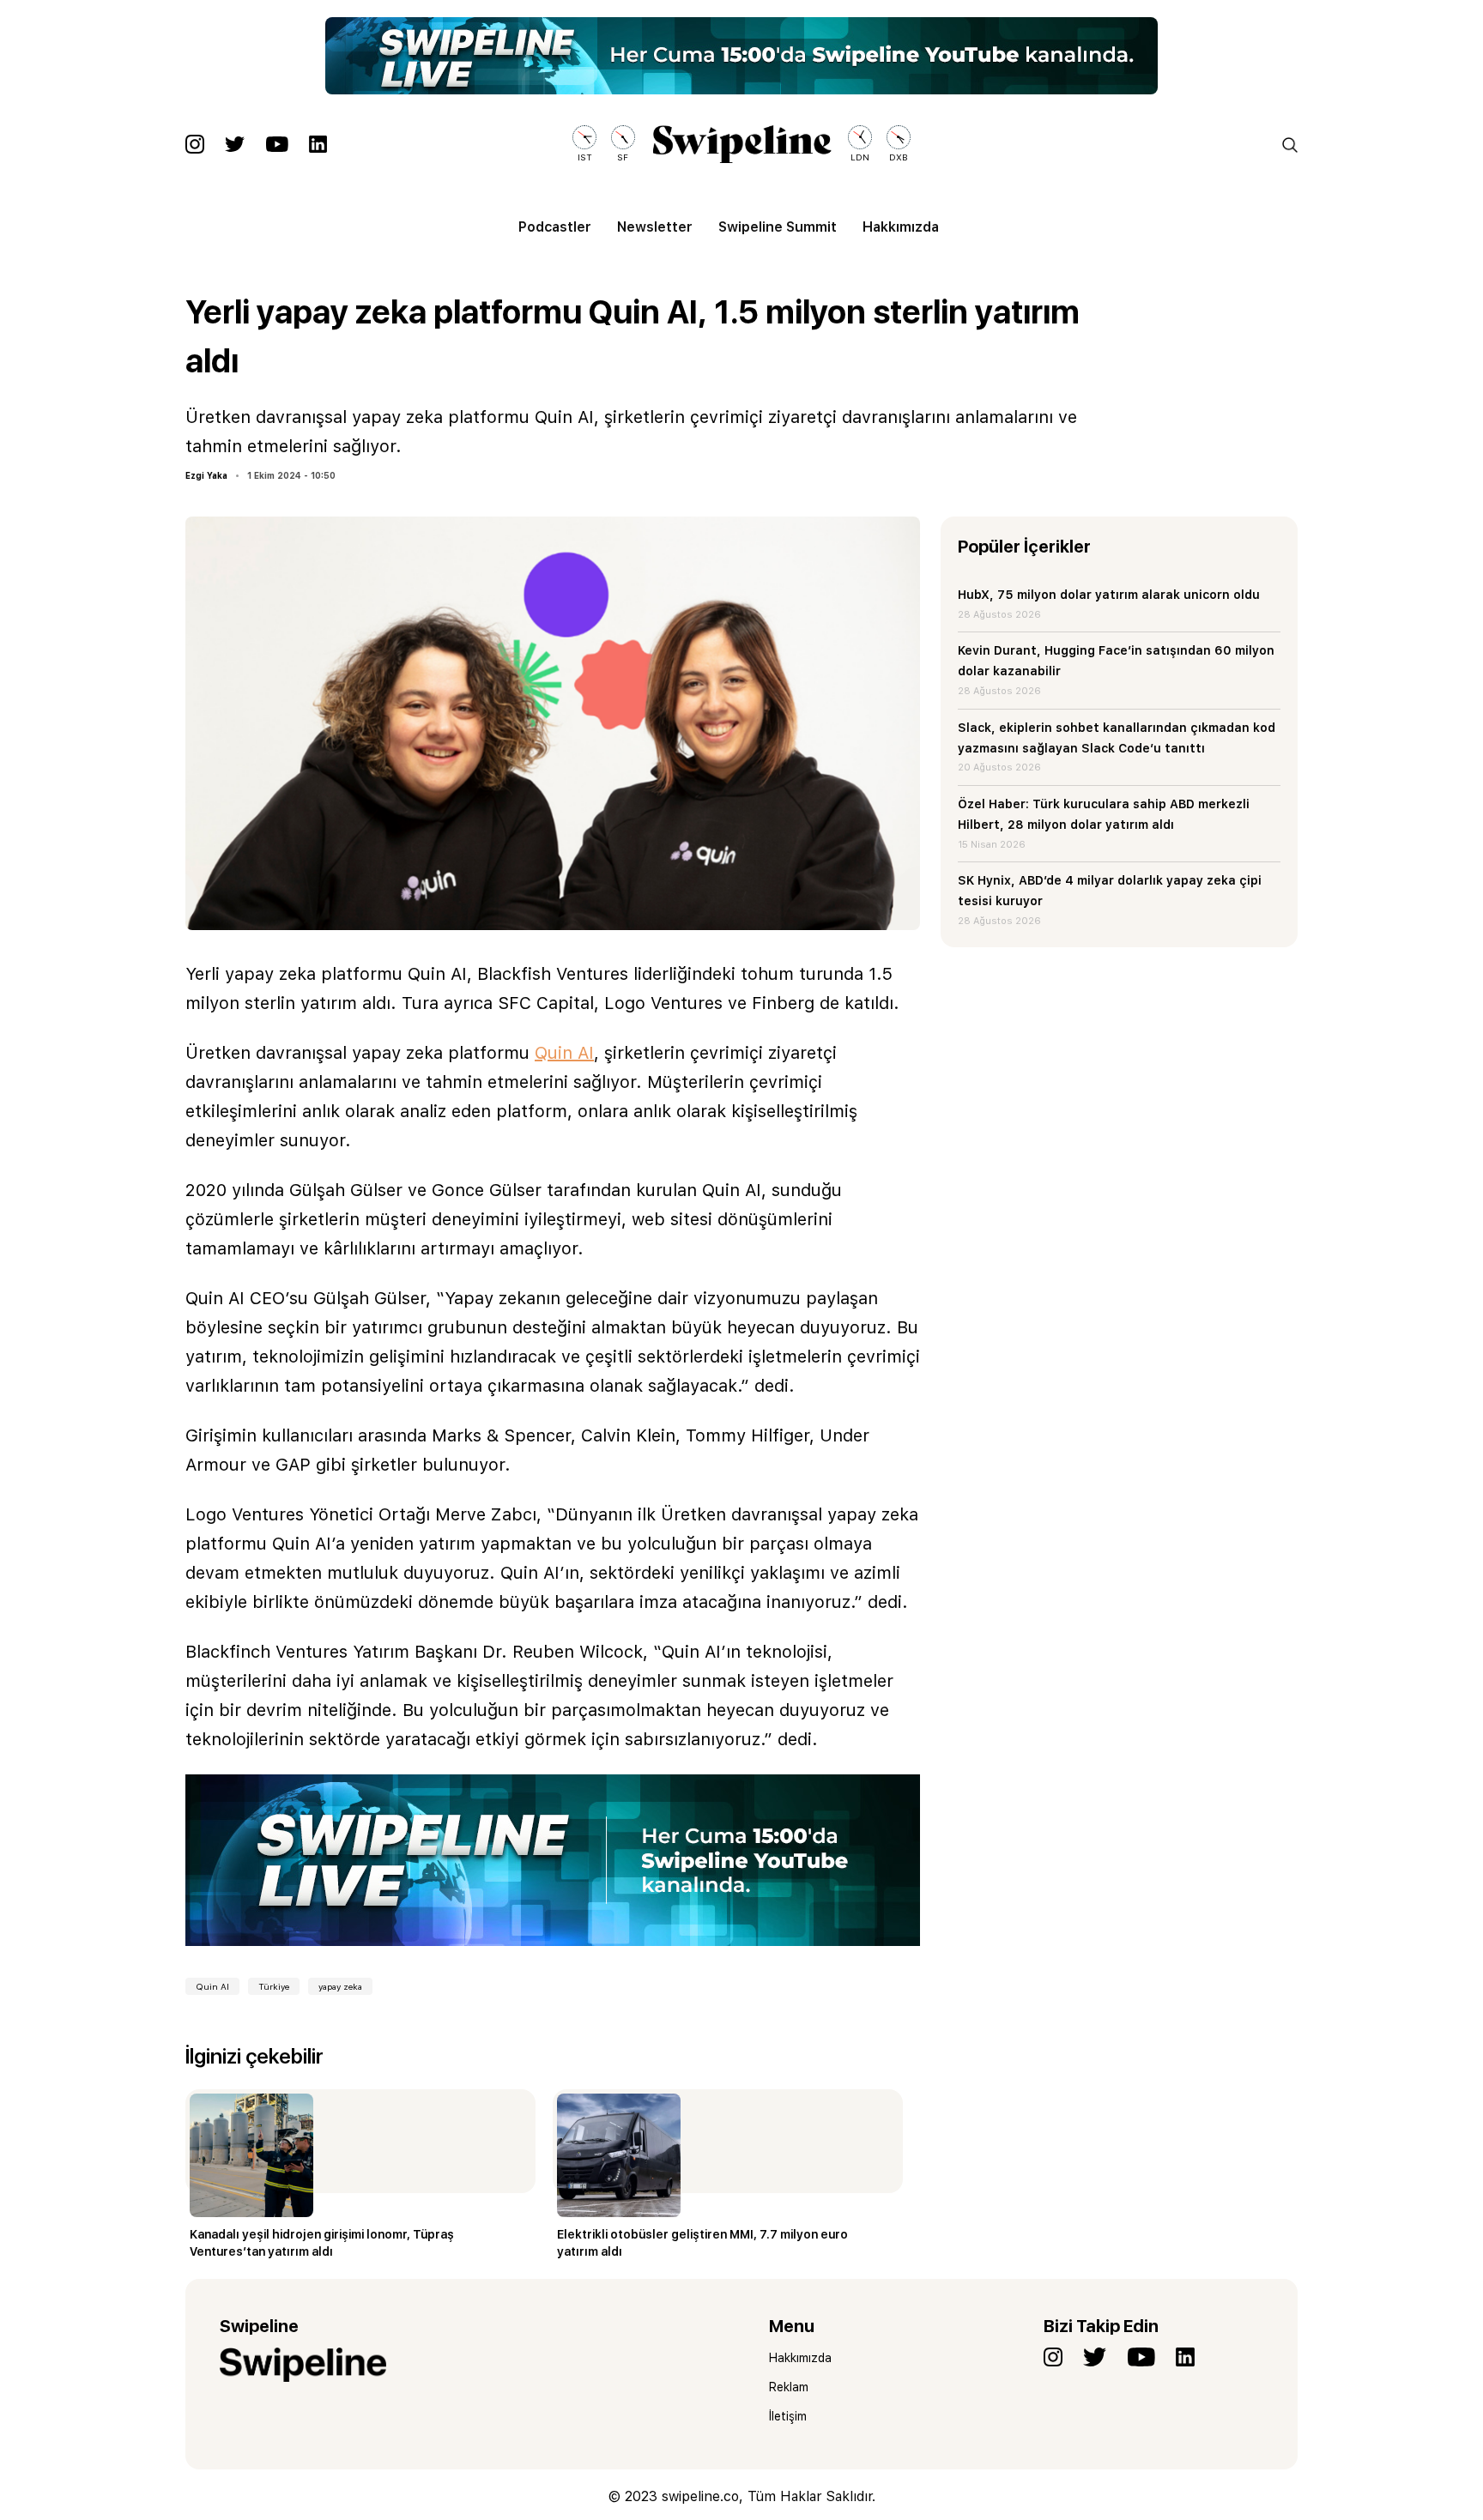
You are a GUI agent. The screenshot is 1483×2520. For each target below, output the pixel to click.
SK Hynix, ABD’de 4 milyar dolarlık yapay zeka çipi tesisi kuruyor (1110, 891)
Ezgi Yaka (206, 475)
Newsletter (655, 227)
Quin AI (564, 1053)
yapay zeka (340, 1986)
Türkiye (274, 1986)
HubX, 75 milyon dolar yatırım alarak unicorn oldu (1109, 595)
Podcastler (555, 227)
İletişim (788, 2416)
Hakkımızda (901, 227)
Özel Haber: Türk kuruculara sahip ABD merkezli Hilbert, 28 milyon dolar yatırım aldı (1104, 814)
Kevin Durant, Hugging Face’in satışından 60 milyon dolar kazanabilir (1116, 661)
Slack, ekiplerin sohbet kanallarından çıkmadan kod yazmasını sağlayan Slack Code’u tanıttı (1117, 738)
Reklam (789, 2387)
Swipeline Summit (778, 227)
